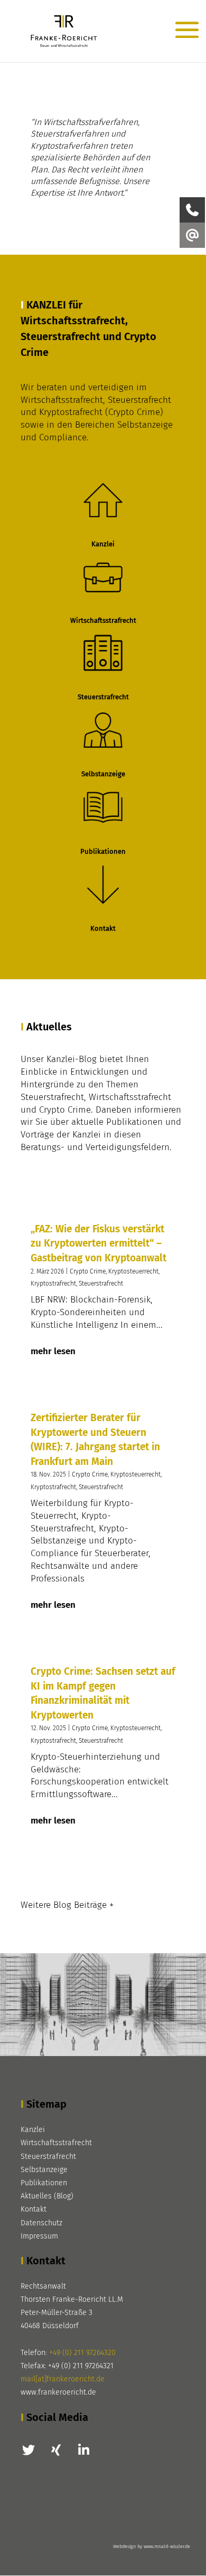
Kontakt (34, 2209)
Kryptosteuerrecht (133, 1271)
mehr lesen (53, 1351)
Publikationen (44, 2183)
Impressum (39, 2236)
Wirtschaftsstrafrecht (56, 2143)
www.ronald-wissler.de (167, 2546)
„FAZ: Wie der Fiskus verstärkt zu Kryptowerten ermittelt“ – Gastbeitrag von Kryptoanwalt (99, 1243)
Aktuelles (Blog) (47, 2196)
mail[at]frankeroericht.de (63, 2379)
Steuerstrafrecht (101, 1284)
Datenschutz (41, 2223)
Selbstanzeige (44, 2170)
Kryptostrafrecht (53, 1284)
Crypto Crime (88, 1271)
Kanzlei (33, 2130)
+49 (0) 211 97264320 (82, 2353)
